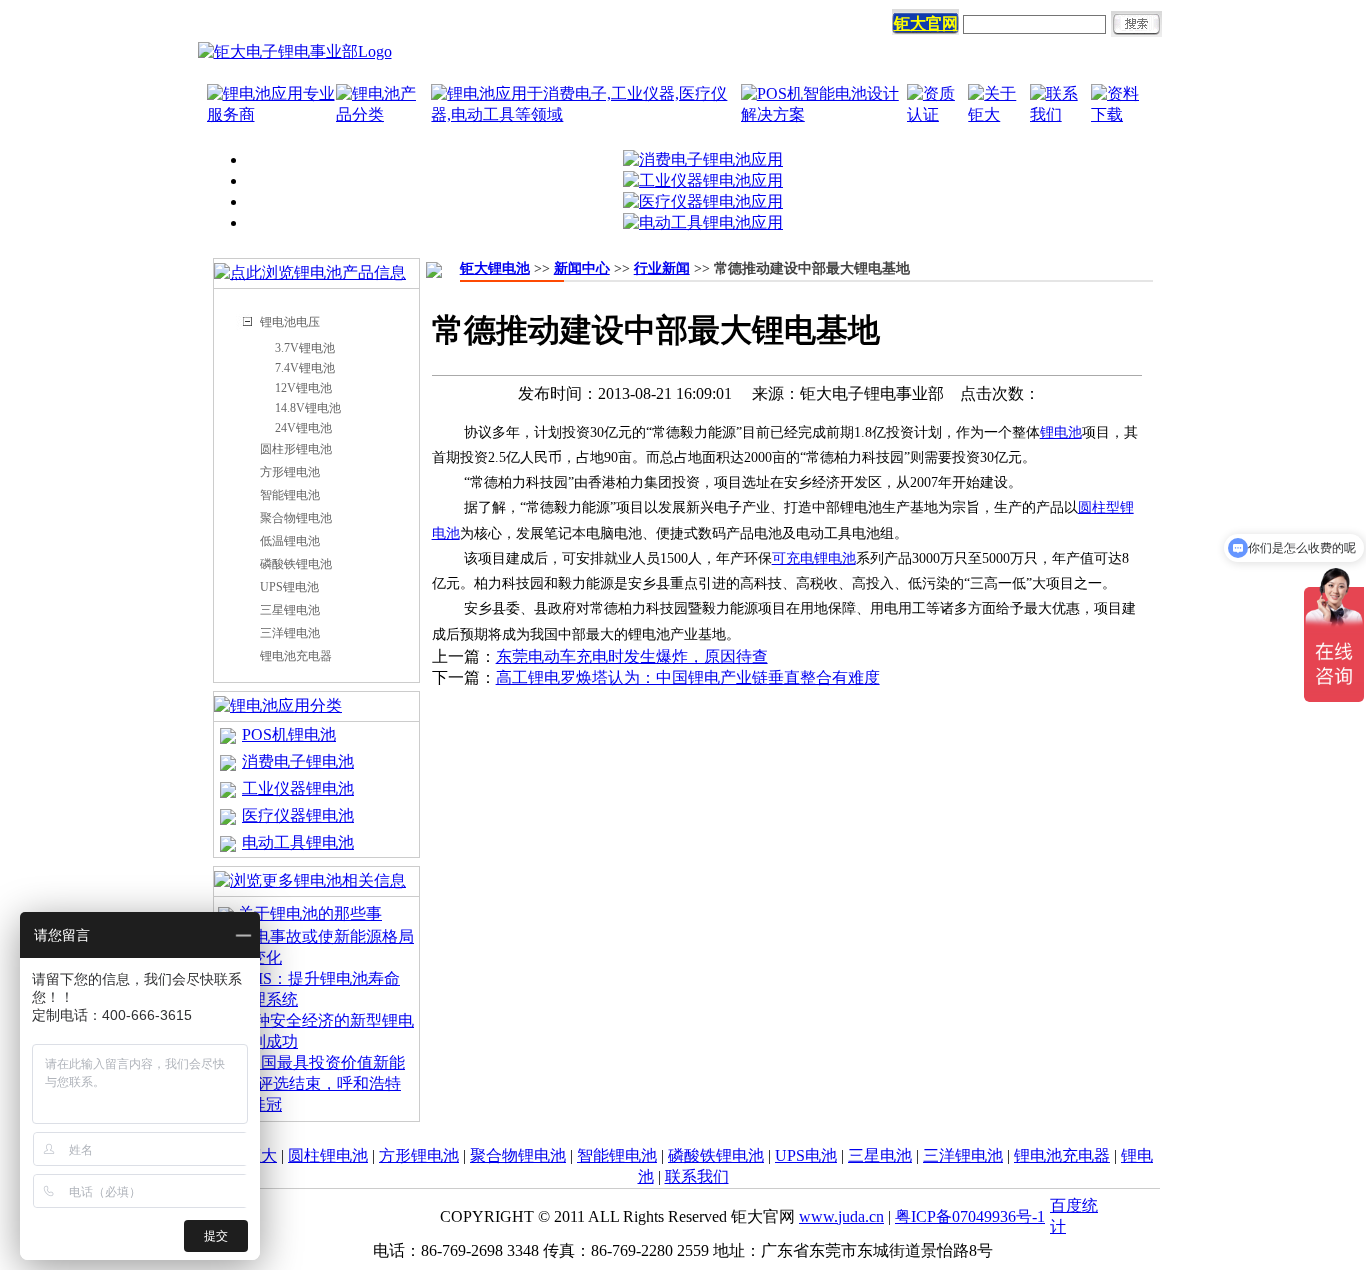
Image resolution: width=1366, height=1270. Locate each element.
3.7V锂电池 (305, 348)
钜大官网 (926, 23)
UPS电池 (806, 1155)
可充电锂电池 (814, 558)
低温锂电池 (290, 541)
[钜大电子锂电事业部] (295, 51)
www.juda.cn (841, 1216)
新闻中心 (582, 268)
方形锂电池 (290, 472)
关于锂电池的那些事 (310, 913)
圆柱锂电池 (328, 1155)
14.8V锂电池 (308, 408)
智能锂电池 (290, 495)
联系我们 (697, 1176)
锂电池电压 (290, 322)
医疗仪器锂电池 (298, 815)
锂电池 (1061, 432)
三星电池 (880, 1155)
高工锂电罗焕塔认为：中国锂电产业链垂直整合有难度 (688, 677)
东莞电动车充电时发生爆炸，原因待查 (632, 656)
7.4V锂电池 (305, 368)
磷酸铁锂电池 (296, 564)
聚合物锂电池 (296, 518)
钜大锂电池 (495, 268)
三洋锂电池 (290, 633)
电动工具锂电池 (298, 842)
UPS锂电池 (289, 587)
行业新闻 (662, 268)
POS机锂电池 (289, 734)
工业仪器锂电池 (298, 788)
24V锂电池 (303, 428)
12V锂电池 (303, 388)
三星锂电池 (290, 610)
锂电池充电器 (296, 656)
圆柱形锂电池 (296, 449)
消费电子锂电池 (298, 761)
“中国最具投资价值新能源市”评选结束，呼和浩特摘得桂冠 (311, 1083)
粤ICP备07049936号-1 (970, 1216)
